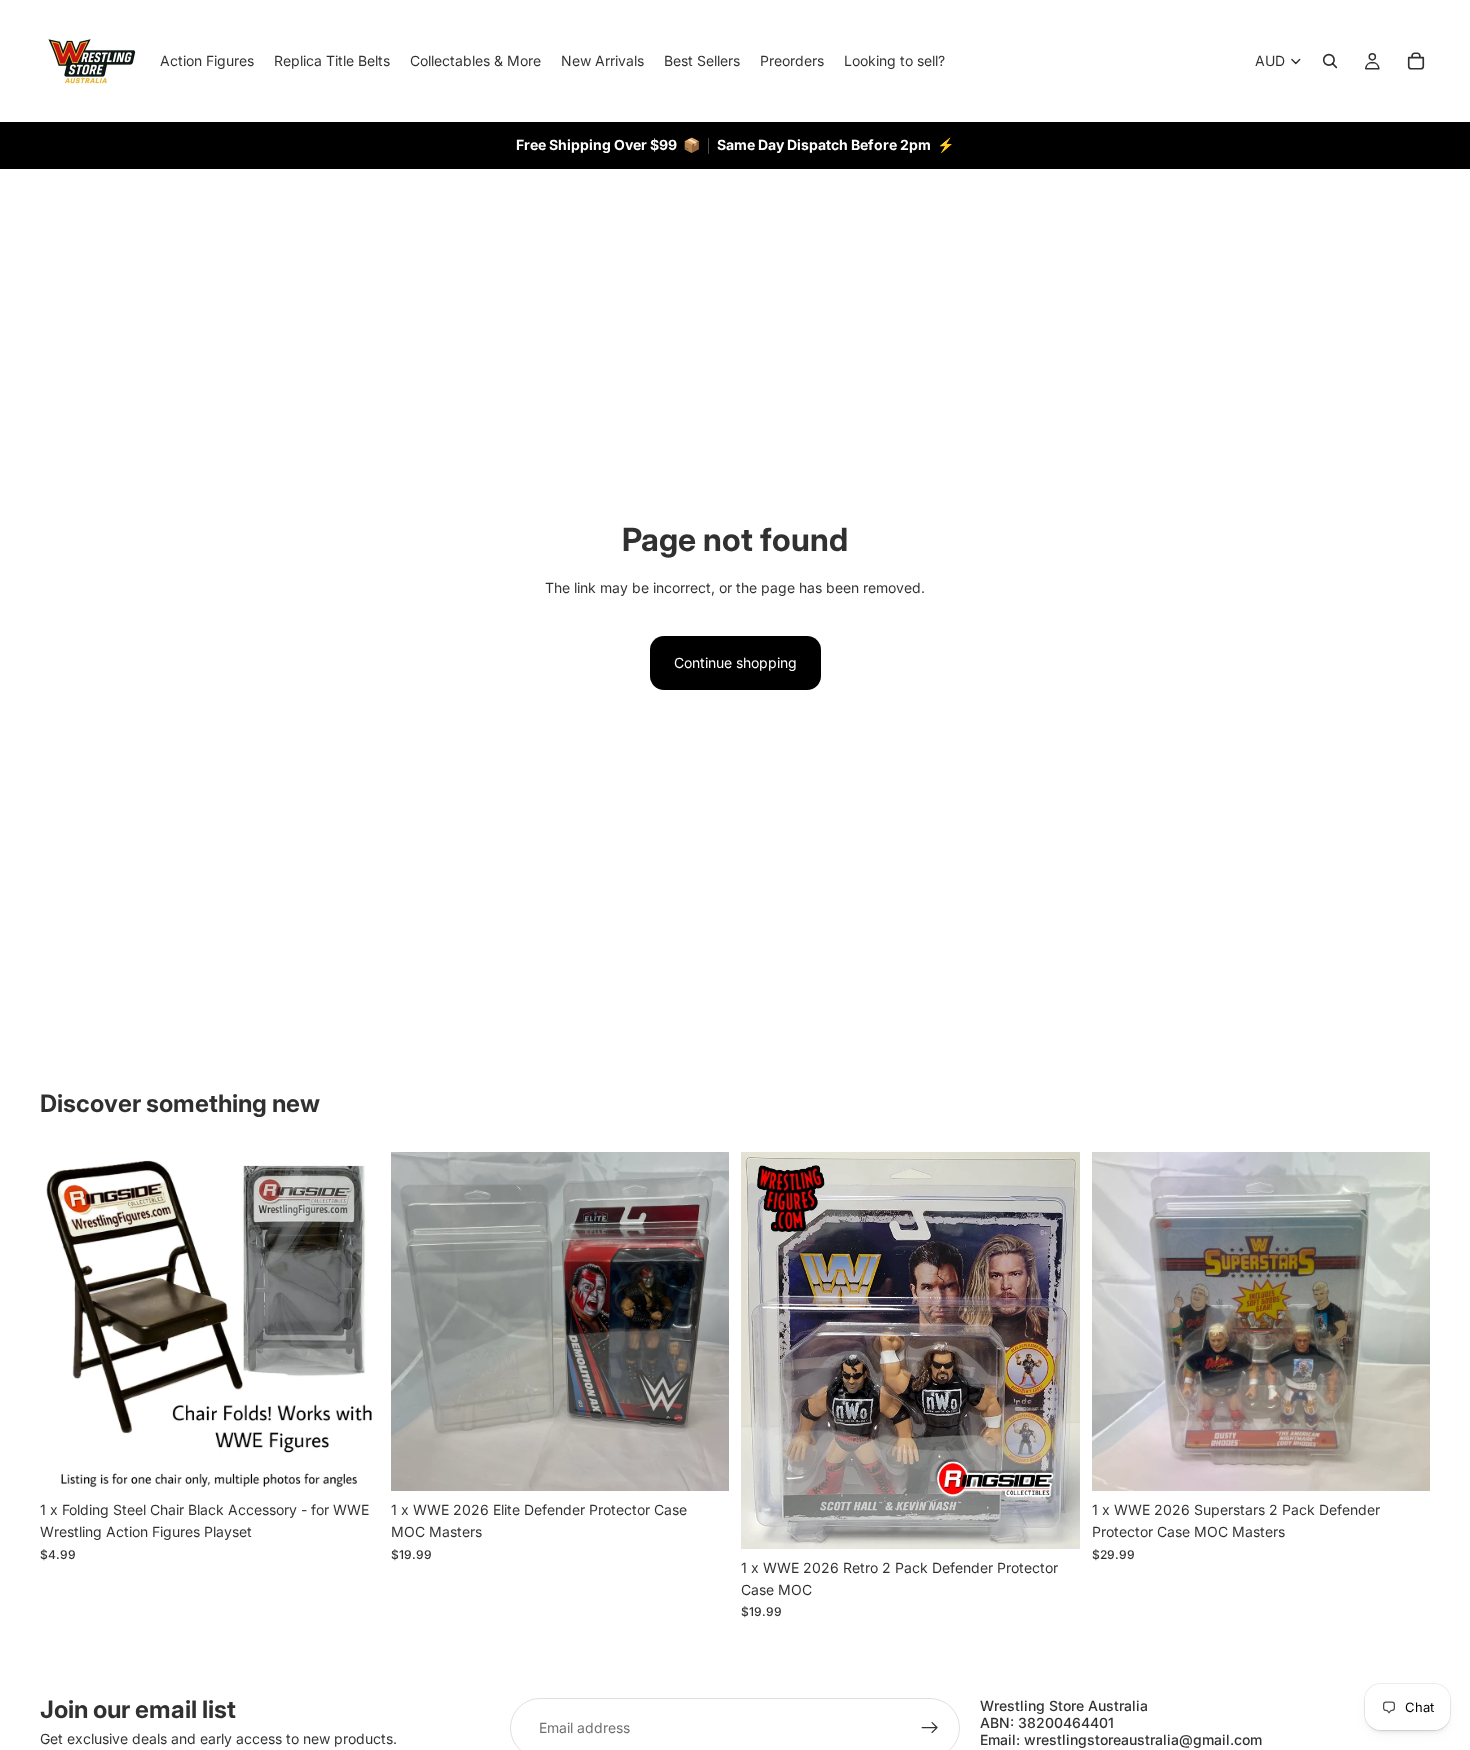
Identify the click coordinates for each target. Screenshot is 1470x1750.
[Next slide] (349, 1321)
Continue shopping (735, 662)
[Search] (1330, 61)
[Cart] (1416, 61)
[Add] (348, 1460)
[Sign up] (930, 1728)
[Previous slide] (70, 1321)
